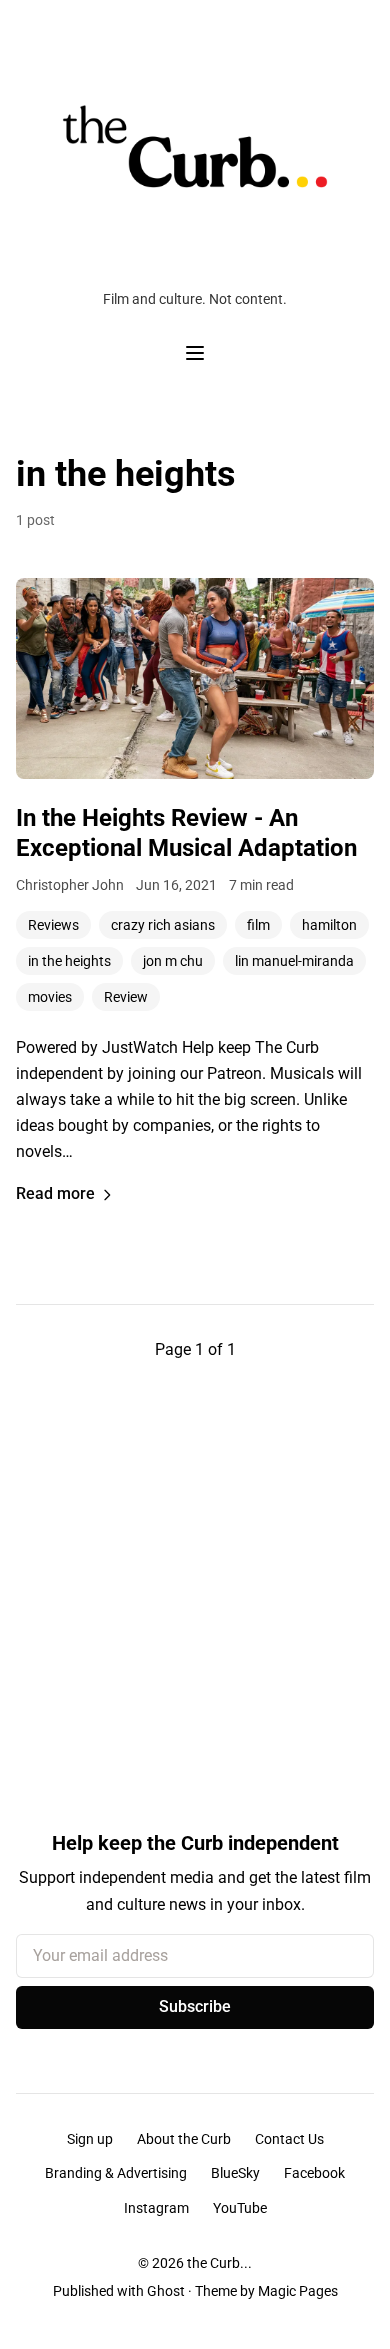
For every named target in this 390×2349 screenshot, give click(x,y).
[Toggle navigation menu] (195, 353)
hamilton (329, 925)
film (258, 925)
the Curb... (219, 2263)
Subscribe (195, 2006)
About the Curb (184, 2139)
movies (50, 997)
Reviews (53, 925)
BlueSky (235, 2173)
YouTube (240, 2208)
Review (126, 997)
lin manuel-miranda (294, 961)
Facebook (314, 2173)
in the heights (69, 961)
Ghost (166, 2291)
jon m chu (173, 961)
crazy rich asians (163, 925)
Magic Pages (298, 2291)
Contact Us (289, 2139)
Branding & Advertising (116, 2173)
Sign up (90, 2139)
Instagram (156, 2208)
